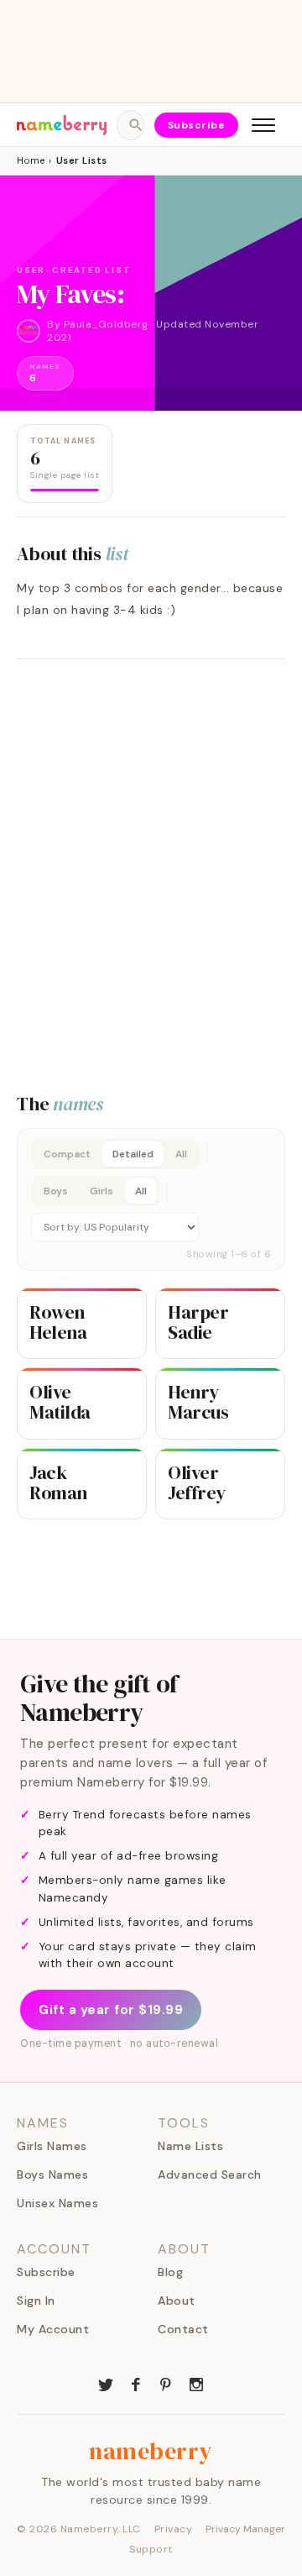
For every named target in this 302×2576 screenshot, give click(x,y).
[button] (151, 1199)
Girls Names (52, 2146)
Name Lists (190, 2146)
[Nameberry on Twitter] (106, 2383)
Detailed (133, 1154)
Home (31, 160)
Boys (56, 1191)
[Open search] (130, 125)
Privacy (174, 2529)
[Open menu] (263, 125)
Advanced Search (210, 2175)
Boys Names (52, 2175)
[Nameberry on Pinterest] (166, 2383)
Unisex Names (57, 2203)
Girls (102, 1191)
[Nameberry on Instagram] (196, 2383)
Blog (170, 2272)
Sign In (36, 2301)
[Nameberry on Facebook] (136, 2383)
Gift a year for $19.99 (111, 2010)
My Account (53, 2329)
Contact (183, 2329)
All (181, 1154)
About (177, 2301)
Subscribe (197, 125)
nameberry (151, 2451)
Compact (67, 1154)
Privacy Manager (245, 2529)
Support (151, 2549)
